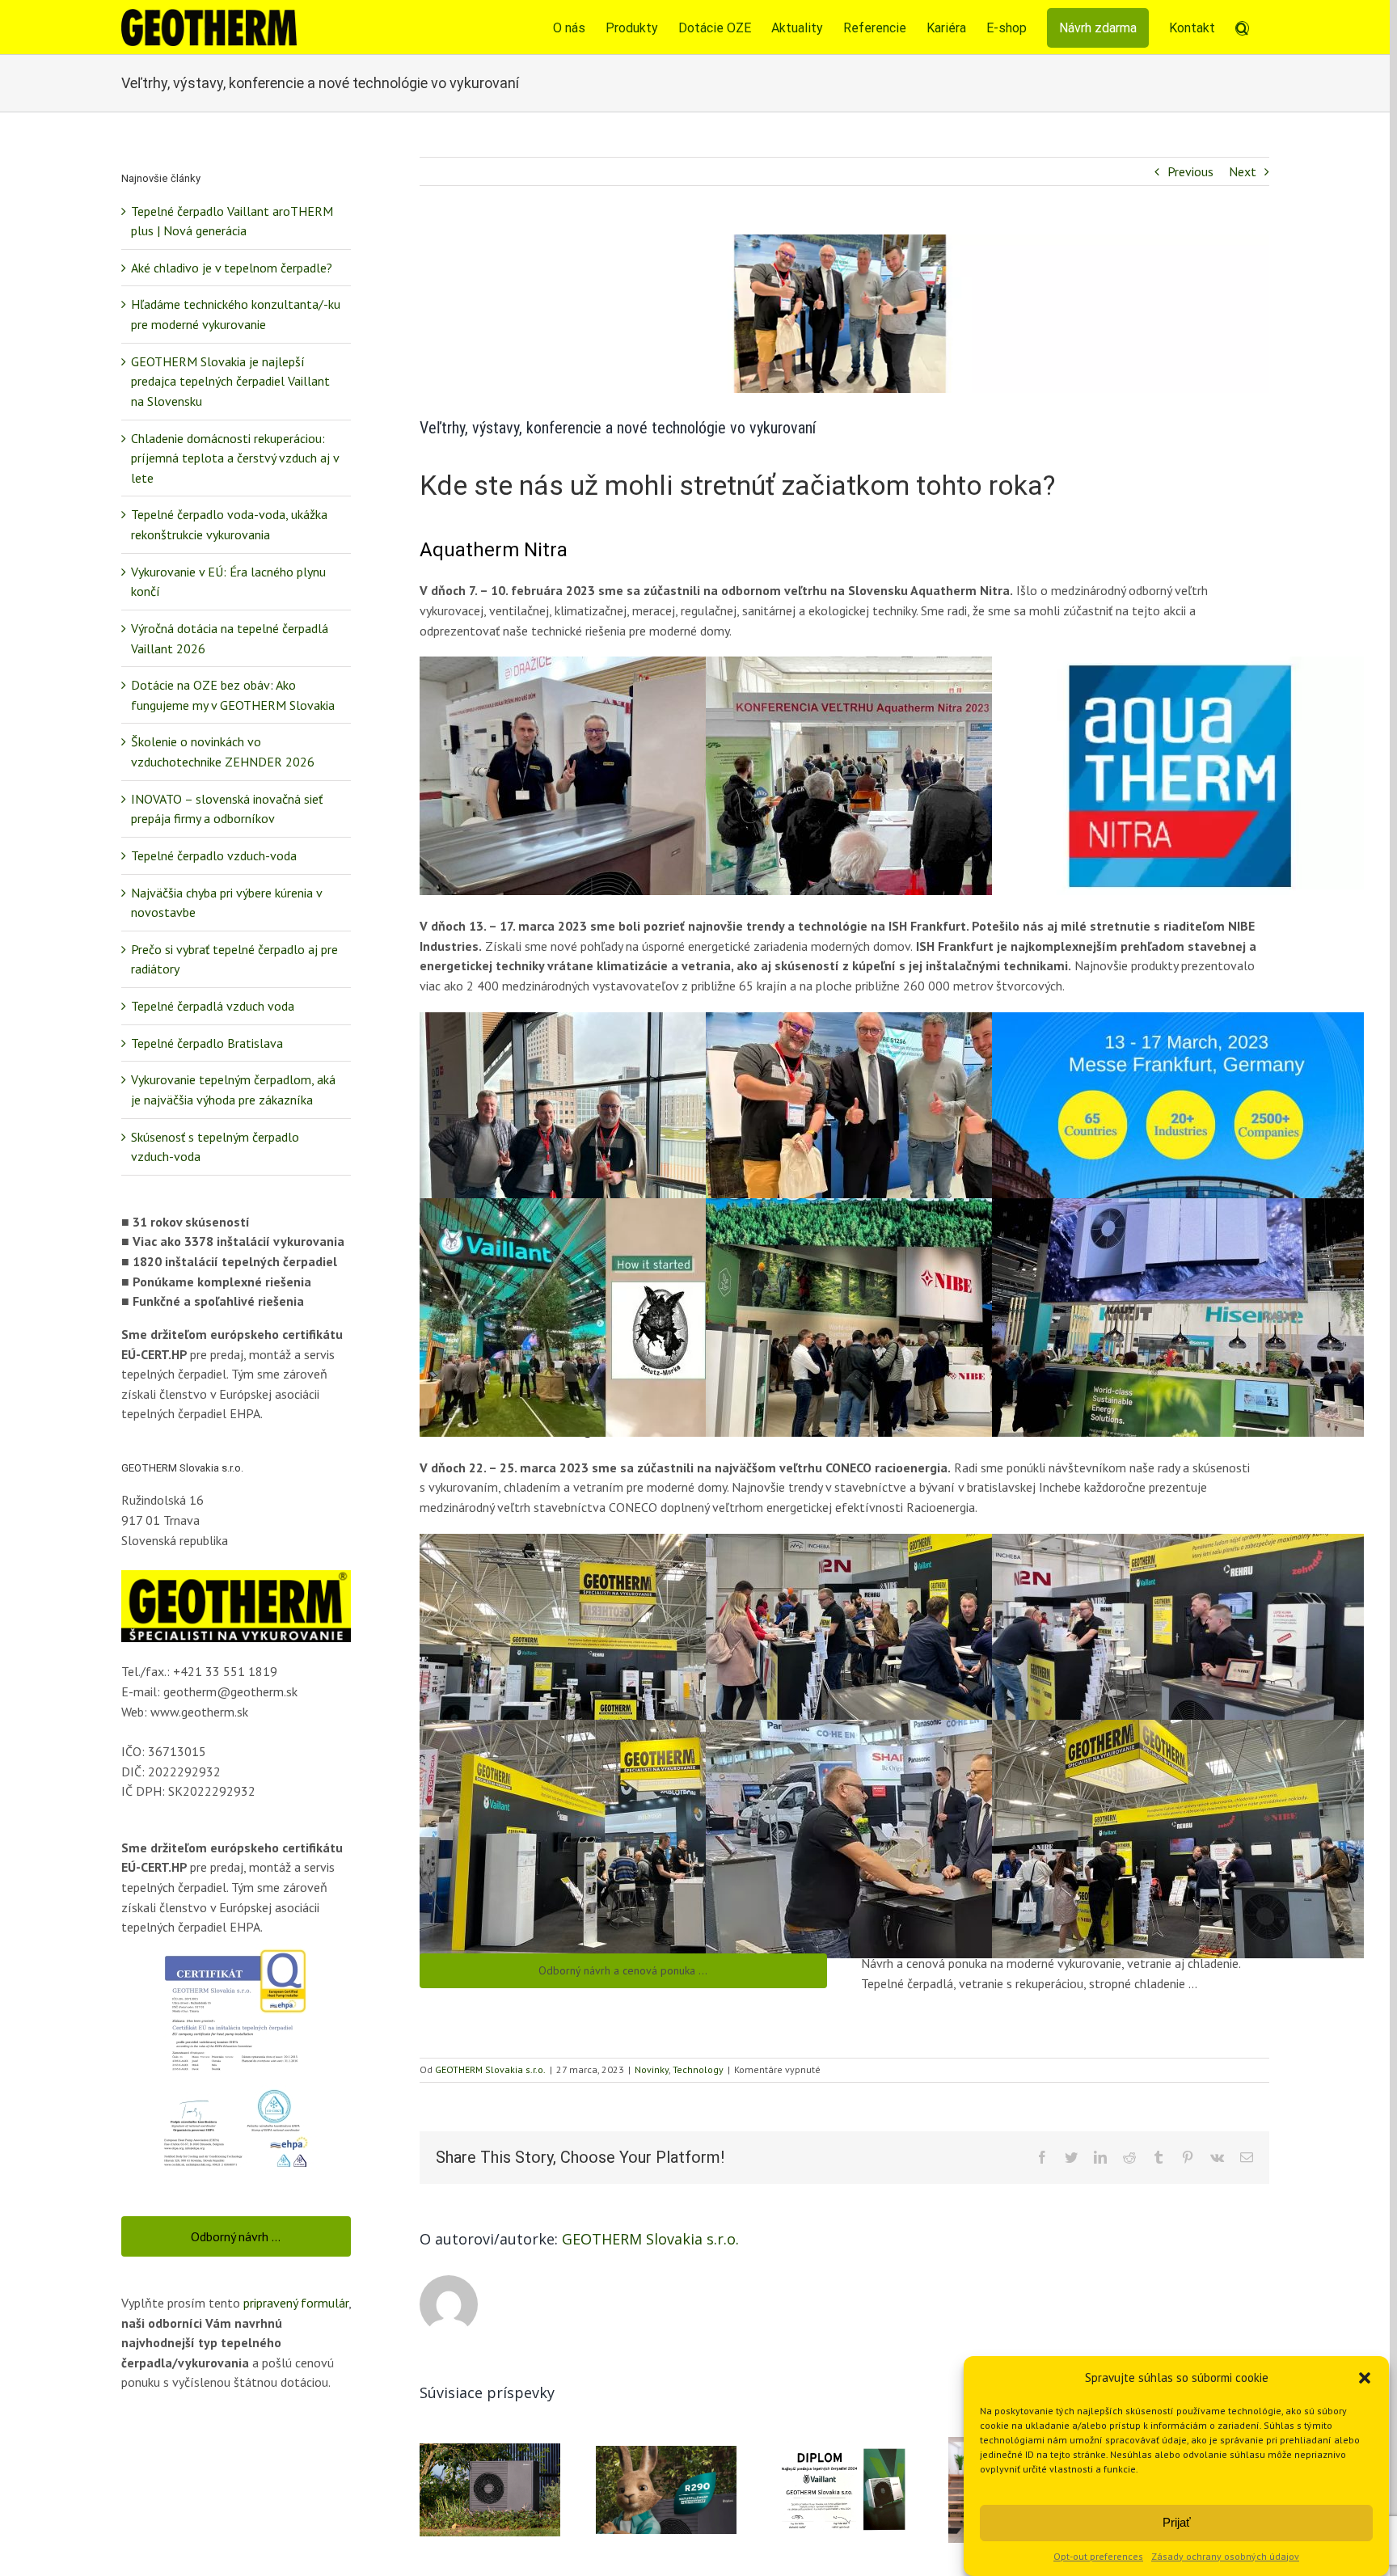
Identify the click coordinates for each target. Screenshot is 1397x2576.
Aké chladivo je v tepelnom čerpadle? (232, 268)
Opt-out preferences (1098, 2556)
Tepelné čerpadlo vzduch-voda (214, 855)
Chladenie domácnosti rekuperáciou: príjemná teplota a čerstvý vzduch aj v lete (235, 458)
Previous (1190, 171)
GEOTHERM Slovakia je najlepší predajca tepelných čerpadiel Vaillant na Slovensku (230, 381)
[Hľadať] (1242, 27)
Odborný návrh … (236, 2236)
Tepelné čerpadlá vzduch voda (213, 1006)
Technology (698, 2069)
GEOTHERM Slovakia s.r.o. (490, 2069)
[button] (1365, 2378)
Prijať (1177, 2522)
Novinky (652, 2069)
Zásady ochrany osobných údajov (1225, 2556)
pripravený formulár (296, 2303)
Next (1243, 171)
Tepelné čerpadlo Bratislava (207, 1043)
